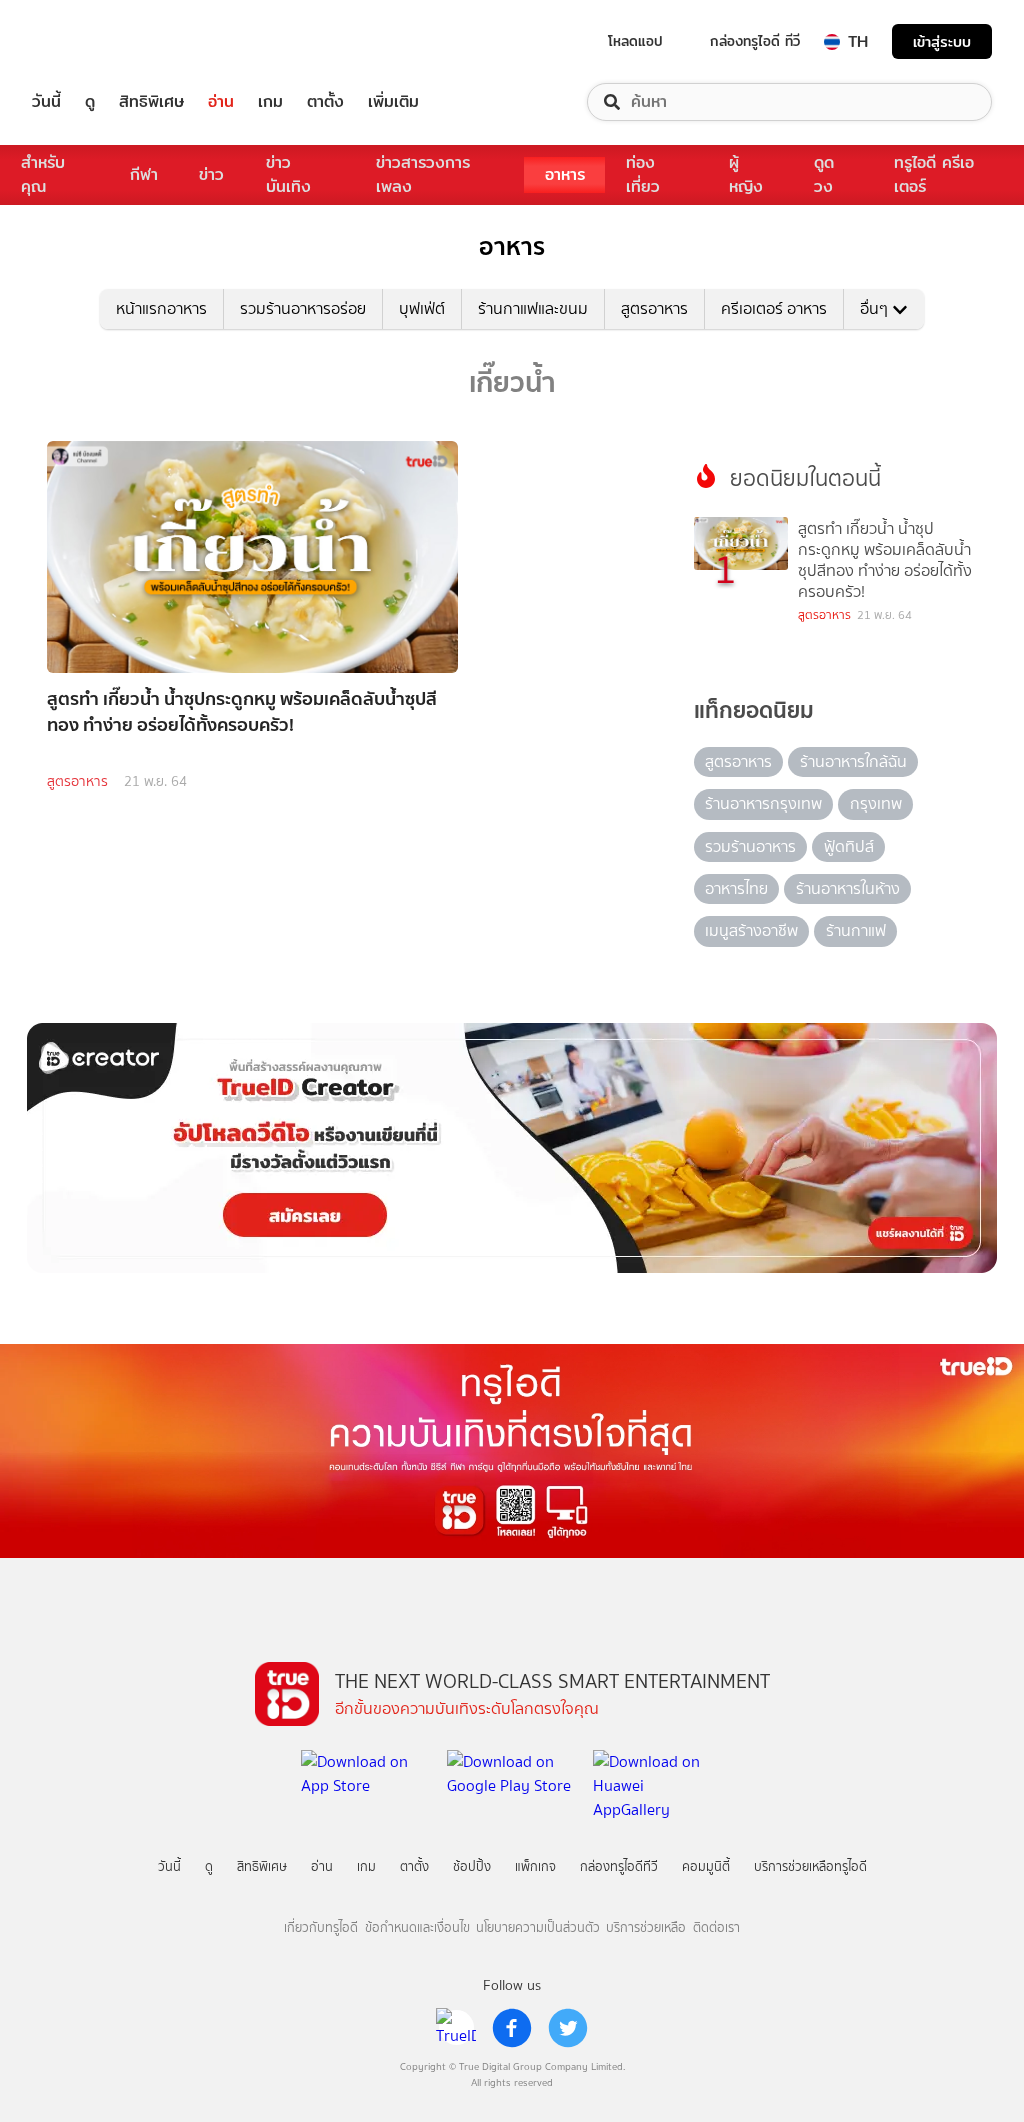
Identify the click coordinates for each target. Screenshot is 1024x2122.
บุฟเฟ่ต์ (422, 308)
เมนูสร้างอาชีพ (751, 930)
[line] (456, 2028)
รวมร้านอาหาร (750, 846)
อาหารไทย (736, 888)
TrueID (92, 41)
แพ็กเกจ (535, 1866)
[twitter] (568, 2028)
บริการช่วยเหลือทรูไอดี (810, 1866)
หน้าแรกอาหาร (161, 308)
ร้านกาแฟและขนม (533, 308)
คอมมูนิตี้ (706, 1866)
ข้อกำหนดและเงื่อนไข (417, 1927)
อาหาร (565, 174)
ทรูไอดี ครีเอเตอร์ (934, 174)
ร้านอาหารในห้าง (848, 888)
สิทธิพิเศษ (151, 102)
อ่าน (221, 102)
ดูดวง (824, 174)
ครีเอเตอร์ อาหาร (774, 308)
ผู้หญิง (746, 174)
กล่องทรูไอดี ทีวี (755, 41)
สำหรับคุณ (43, 174)
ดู (90, 102)
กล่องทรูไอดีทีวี (619, 1866)
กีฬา (144, 174)
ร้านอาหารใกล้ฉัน (853, 761)
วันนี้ (46, 102)
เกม (270, 102)
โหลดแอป (635, 41)
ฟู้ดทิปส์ (849, 846)
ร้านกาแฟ (856, 930)
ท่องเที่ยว (643, 174)
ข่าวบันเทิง (288, 174)
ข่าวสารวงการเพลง (423, 174)
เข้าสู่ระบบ (942, 41)
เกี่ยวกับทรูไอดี (321, 1927)
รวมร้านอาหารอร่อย (303, 308)
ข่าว (211, 174)
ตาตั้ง (325, 102)
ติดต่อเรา (716, 1927)
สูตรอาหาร (654, 308)
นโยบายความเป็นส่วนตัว (538, 1927)
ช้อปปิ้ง (472, 1866)
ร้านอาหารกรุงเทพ (763, 803)
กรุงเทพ (876, 803)
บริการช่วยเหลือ (646, 1927)
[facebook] (512, 2028)
